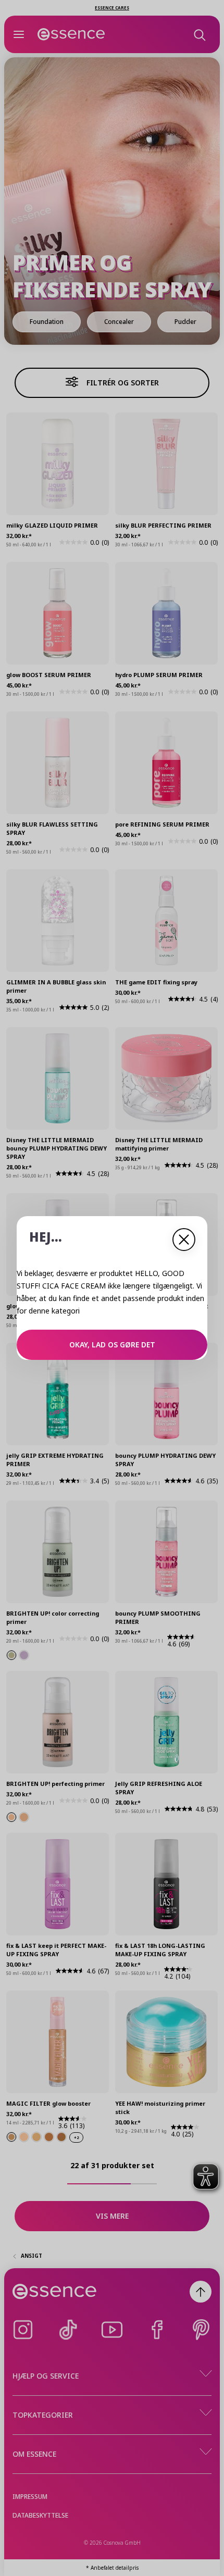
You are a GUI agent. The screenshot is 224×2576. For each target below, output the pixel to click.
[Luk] (184, 1240)
